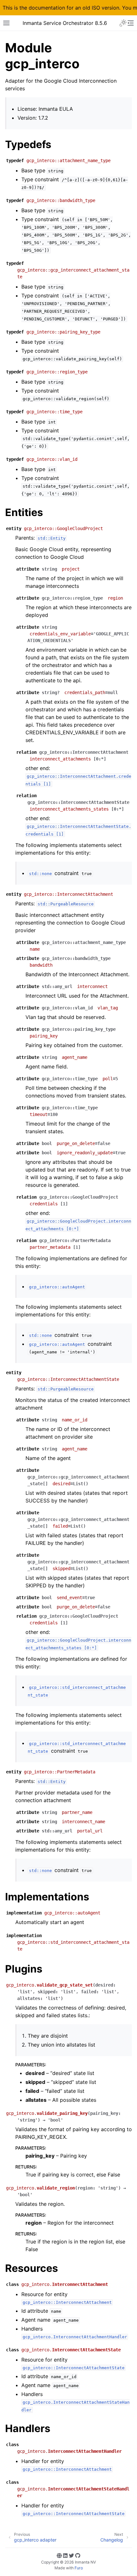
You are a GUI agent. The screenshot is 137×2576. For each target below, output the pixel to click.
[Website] (59, 2556)
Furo (79, 2568)
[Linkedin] (65, 2556)
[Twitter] (71, 2556)
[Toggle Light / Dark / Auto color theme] (123, 23)
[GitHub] (78, 2556)
